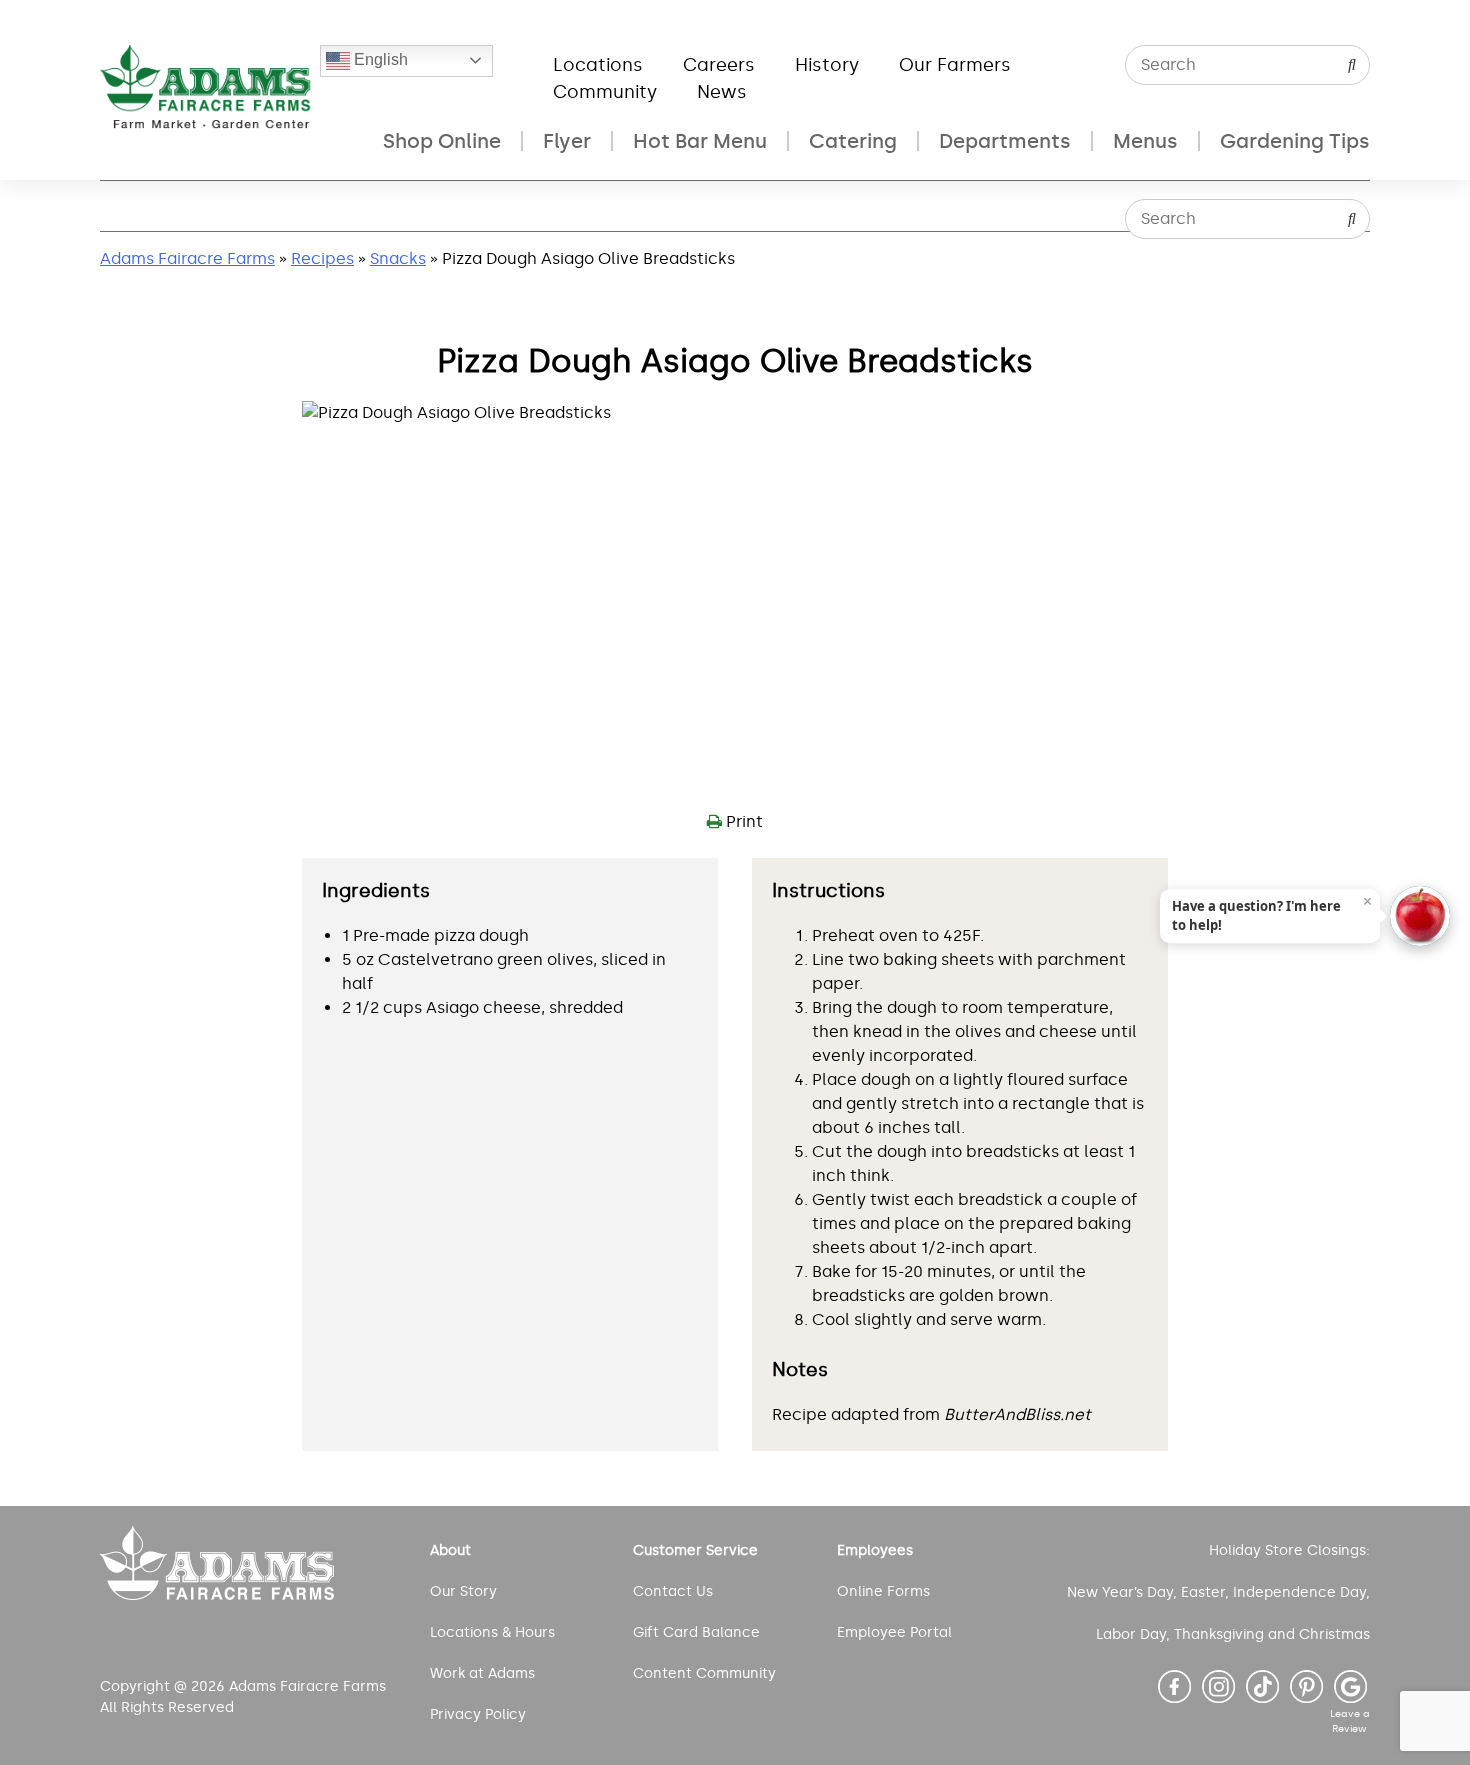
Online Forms (883, 1591)
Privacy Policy (478, 1714)
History (827, 65)
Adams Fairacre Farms (187, 258)
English (379, 59)
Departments (1005, 141)
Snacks (398, 258)
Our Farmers (955, 65)
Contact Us (673, 1591)
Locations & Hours (492, 1632)
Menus (1145, 141)
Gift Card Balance (696, 1632)
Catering (853, 141)
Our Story (463, 1591)
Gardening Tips (1295, 141)
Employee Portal (894, 1632)
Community (605, 92)
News (722, 92)
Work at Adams (482, 1673)
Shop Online (442, 141)
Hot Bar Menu (700, 141)
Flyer (567, 141)
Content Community (704, 1673)
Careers (719, 65)
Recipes (322, 258)
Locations (598, 65)
